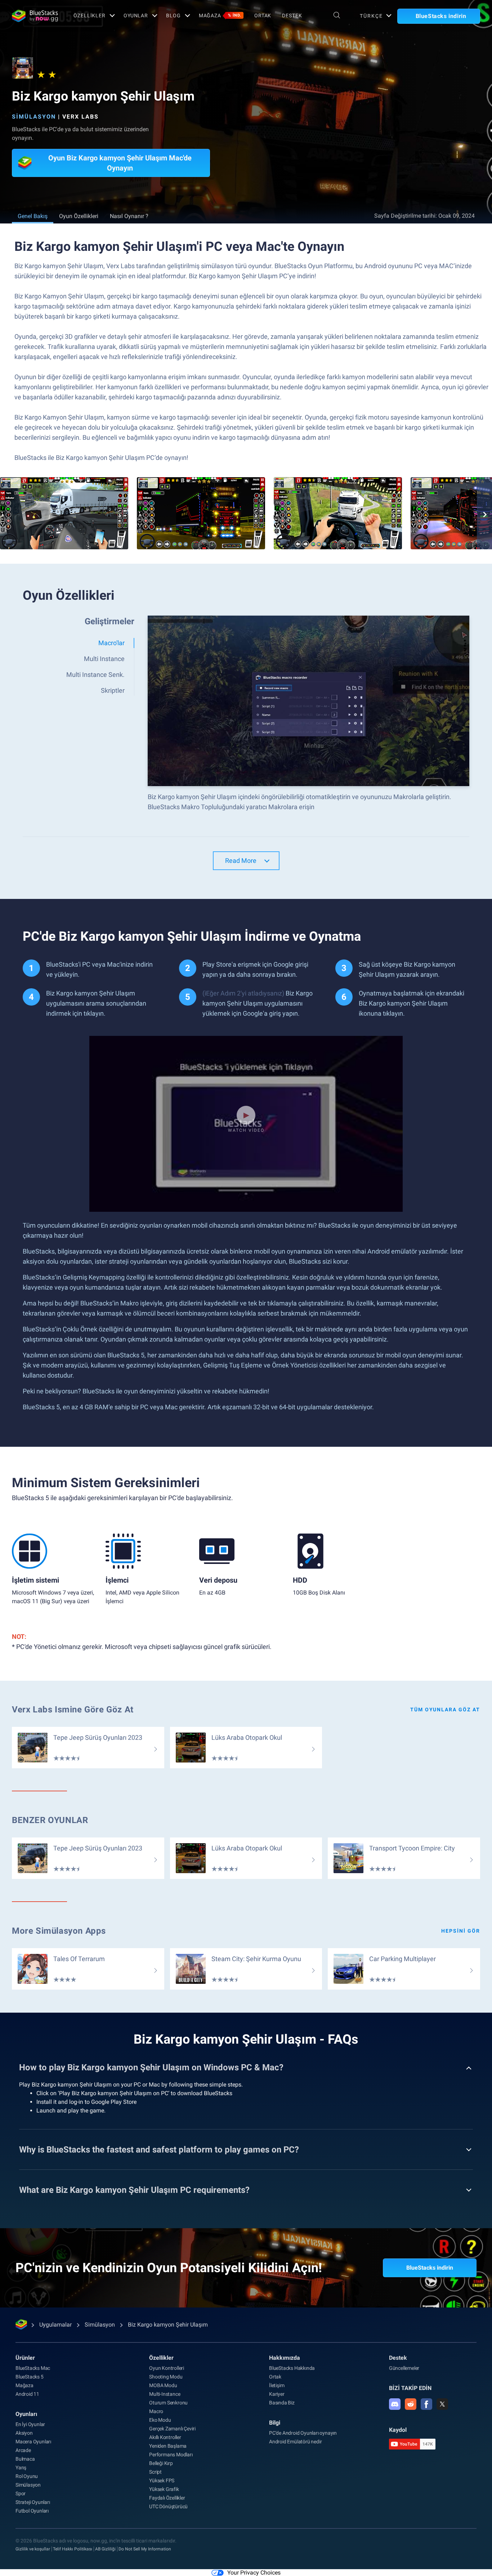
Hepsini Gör (461, 1931)
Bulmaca (25, 2459)
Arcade (23, 2450)
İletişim (277, 2385)
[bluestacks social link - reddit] (411, 2404)
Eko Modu (160, 2420)
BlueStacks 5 (30, 2377)
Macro (156, 2411)
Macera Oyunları (33, 2442)
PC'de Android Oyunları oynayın (303, 2433)
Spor (21, 2493)
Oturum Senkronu (168, 2403)
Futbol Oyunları (32, 2511)
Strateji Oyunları (33, 2502)
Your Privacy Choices (254, 2573)
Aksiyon (24, 2433)
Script (155, 2472)
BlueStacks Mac (33, 2368)
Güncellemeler (404, 2368)
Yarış (21, 2468)
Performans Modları (171, 2455)
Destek (292, 15)
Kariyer (277, 2394)
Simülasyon (34, 117)
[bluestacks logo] (35, 16)
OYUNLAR (136, 15)
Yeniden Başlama (168, 2446)
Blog (173, 15)
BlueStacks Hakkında (292, 2368)
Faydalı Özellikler (167, 2498)
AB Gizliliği (105, 2549)
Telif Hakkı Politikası (73, 2549)
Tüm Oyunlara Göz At (445, 1710)
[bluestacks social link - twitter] (442, 2404)
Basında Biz (282, 2403)
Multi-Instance (165, 2394)
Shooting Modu (166, 2377)
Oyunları (26, 2414)
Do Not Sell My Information (145, 2549)
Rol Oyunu (27, 2476)
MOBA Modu (163, 2385)
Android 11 (27, 2394)
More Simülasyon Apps (59, 1931)
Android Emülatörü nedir (295, 2442)
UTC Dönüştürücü (168, 2506)
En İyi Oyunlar (30, 2424)
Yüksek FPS (162, 2480)
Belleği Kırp (161, 2463)
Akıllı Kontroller (165, 2437)
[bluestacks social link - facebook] (426, 2404)
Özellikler (90, 15)
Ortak (263, 15)
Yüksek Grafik (164, 2489)
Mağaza (220, 15)
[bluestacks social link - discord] (395, 2404)
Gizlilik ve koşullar (33, 2549)
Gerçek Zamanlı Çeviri (172, 2429)
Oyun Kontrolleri (167, 2368)
